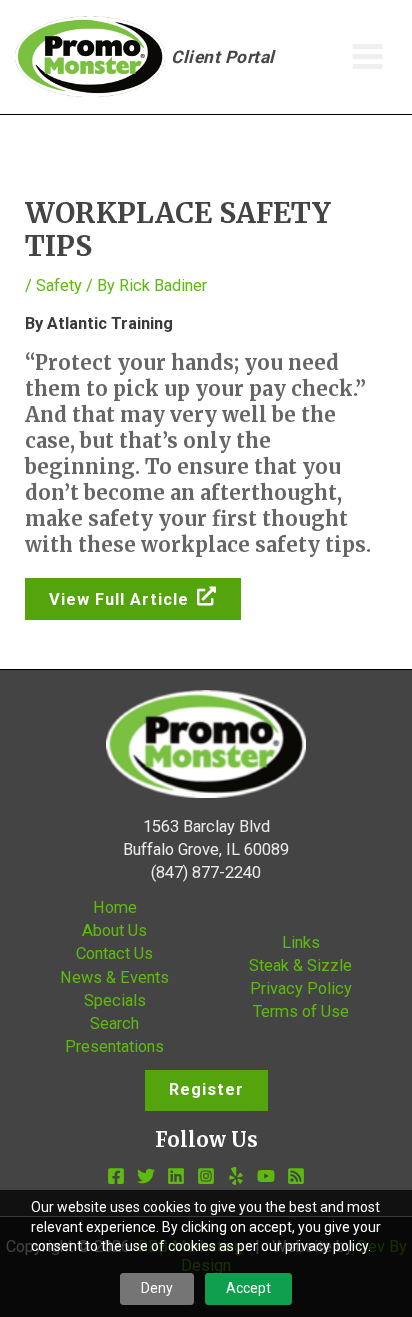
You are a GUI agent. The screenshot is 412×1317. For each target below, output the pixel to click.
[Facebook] (116, 1176)
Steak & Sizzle (300, 965)
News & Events (114, 977)
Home (115, 907)
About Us (114, 930)
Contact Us (114, 953)
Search (114, 1023)
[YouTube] (266, 1176)
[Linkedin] (176, 1176)
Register (206, 1089)
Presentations (114, 1046)
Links (301, 942)
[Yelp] (236, 1176)
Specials (115, 1000)
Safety (59, 285)
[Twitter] (146, 1176)
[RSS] (296, 1176)
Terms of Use (301, 1011)
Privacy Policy (301, 988)
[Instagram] (206, 1176)
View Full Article (119, 599)
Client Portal (223, 57)
